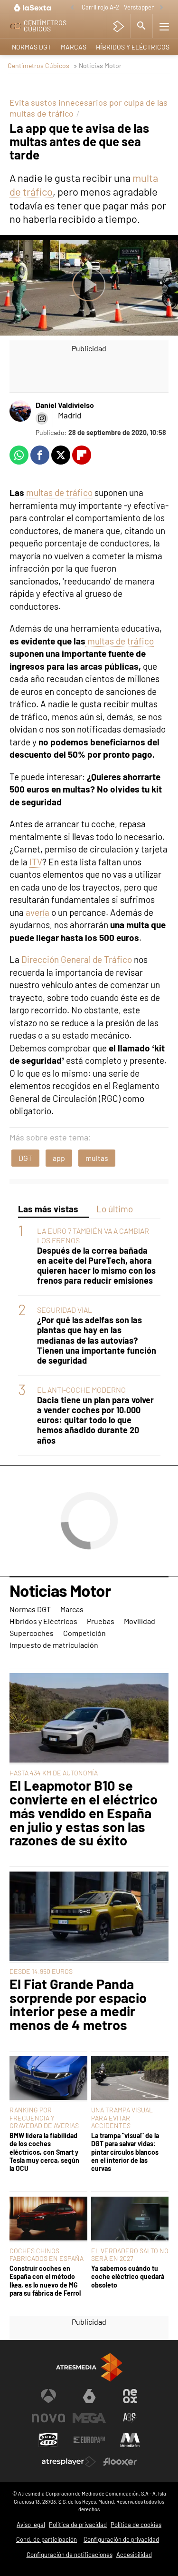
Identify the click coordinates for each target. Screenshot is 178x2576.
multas (97, 1158)
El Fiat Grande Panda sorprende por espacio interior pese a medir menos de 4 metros (78, 2005)
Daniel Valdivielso (65, 405)
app (59, 1158)
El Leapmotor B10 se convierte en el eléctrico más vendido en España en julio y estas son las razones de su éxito (84, 1813)
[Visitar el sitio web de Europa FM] (89, 2440)
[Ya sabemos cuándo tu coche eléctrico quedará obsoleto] (130, 2219)
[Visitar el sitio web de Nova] (48, 2418)
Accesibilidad (134, 2555)
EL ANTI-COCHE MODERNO (81, 1390)
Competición (84, 1633)
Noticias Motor (60, 1591)
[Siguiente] (161, 8)
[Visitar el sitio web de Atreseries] (130, 2418)
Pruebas (101, 1621)
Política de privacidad (78, 2525)
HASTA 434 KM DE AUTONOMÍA (54, 1773)
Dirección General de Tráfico (77, 959)
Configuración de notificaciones (70, 2555)
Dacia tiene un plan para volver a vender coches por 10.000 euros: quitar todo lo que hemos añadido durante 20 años (95, 1420)
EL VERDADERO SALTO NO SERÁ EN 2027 (130, 2254)
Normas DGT (32, 47)
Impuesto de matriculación (54, 1645)
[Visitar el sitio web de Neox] (130, 2396)
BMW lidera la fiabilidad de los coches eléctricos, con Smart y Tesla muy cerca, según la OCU (44, 2152)
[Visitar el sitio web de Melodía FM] (130, 2440)
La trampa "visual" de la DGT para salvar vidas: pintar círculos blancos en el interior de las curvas (125, 2152)
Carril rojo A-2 (100, 7)
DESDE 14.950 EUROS (41, 1971)
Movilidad (140, 1621)
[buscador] (141, 26)
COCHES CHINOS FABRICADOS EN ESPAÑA (47, 2254)
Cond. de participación (47, 2539)
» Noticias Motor (98, 65)
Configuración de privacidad (121, 2539)
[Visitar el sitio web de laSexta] (89, 2396)
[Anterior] (72, 8)
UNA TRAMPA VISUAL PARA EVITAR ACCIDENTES (122, 2117)
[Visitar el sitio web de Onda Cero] (48, 2440)
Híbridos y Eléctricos (133, 47)
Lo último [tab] (115, 1209)
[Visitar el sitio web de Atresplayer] (69, 2462)
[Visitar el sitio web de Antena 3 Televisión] (48, 2396)
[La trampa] (130, 2079)
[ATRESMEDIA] (89, 2367)
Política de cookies (136, 2525)
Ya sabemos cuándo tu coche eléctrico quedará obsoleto (128, 2277)
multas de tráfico (59, 492)
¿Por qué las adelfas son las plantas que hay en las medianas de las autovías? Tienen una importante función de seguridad (97, 1340)
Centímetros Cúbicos (38, 65)
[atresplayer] (118, 26)
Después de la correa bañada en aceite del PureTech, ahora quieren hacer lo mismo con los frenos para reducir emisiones (96, 1266)
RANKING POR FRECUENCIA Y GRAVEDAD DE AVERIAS (44, 2117)
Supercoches (32, 1633)
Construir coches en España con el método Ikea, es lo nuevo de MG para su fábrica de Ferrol (45, 2281)
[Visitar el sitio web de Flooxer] (120, 2462)
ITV (36, 862)
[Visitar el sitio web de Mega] (89, 2418)
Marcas (74, 47)
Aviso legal (31, 2525)
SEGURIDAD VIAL (65, 1310)
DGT (25, 1158)
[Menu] (164, 26)
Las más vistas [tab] (48, 1209)
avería (37, 912)
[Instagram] (42, 418)
